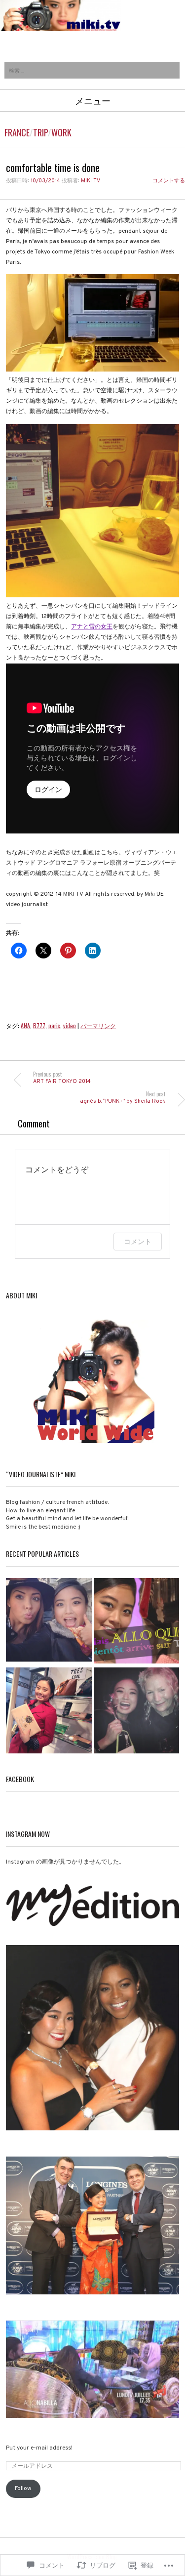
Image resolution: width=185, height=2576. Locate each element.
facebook (20, 1779)
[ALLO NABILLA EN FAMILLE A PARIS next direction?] (137, 1622)
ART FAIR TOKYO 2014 (62, 1078)
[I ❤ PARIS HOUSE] (49, 1711)
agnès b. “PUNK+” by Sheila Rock (123, 1098)
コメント (138, 1241)
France (17, 132)
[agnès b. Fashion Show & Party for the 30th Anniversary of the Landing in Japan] (137, 1711)
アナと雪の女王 (92, 627)
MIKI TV (91, 181)
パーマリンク (98, 1025)
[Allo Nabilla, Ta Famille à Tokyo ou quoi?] (49, 1622)
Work (61, 132)
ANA (25, 1025)
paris (54, 1025)
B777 (39, 1025)
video (70, 1025)
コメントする (169, 181)
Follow (23, 2489)
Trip (40, 132)
